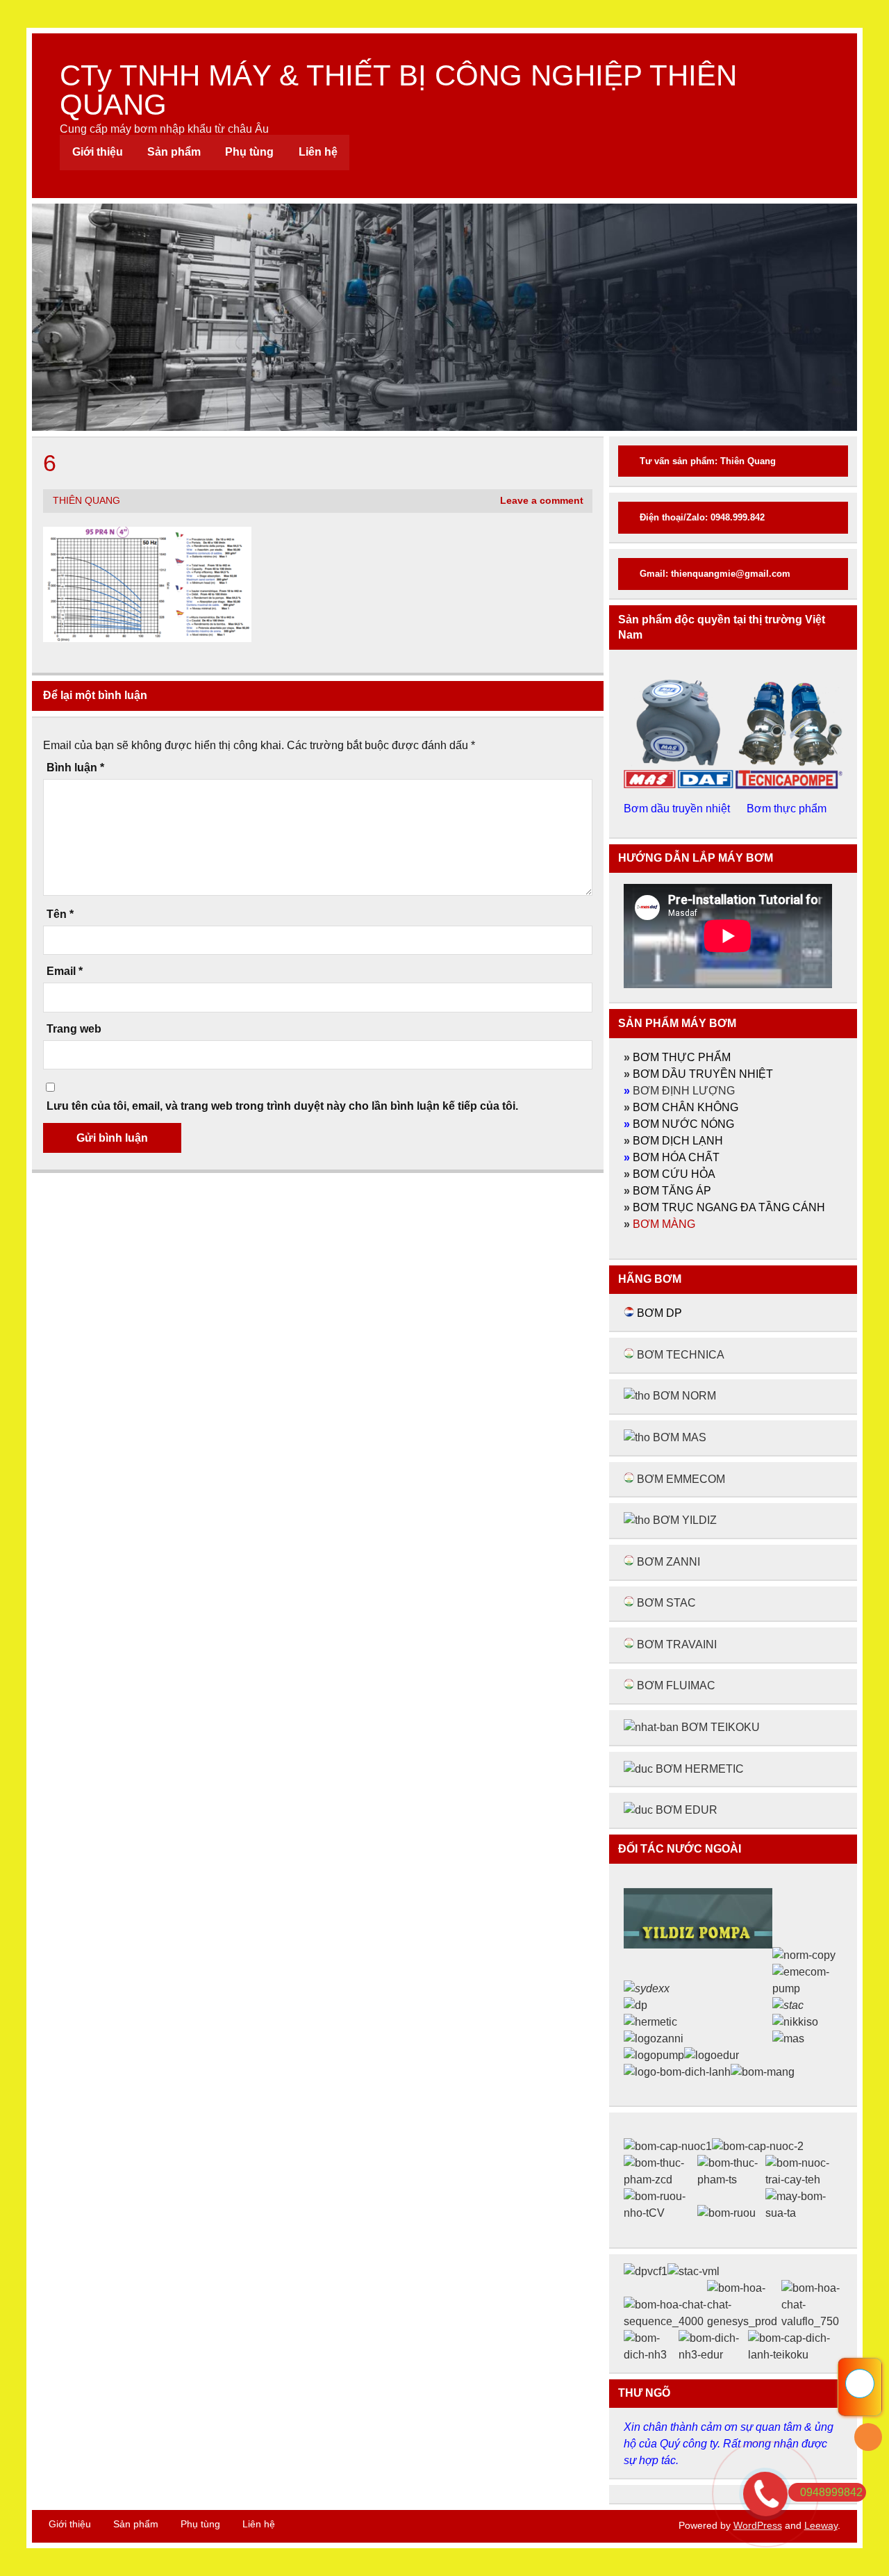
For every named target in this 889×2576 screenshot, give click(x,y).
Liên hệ (318, 152)
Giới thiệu (98, 152)
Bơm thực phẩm (788, 809)
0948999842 (831, 2492)
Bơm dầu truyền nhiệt (678, 809)
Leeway (821, 2525)
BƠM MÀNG (664, 1224)
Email (65, 971)
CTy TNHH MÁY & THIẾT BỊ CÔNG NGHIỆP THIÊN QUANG (398, 90)
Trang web (74, 1029)
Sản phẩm (174, 152)
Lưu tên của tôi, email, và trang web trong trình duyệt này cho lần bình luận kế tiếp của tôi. (282, 1106)
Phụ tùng (249, 152)
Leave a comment (542, 501)
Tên (60, 914)
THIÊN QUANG (86, 501)
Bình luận (75, 768)
